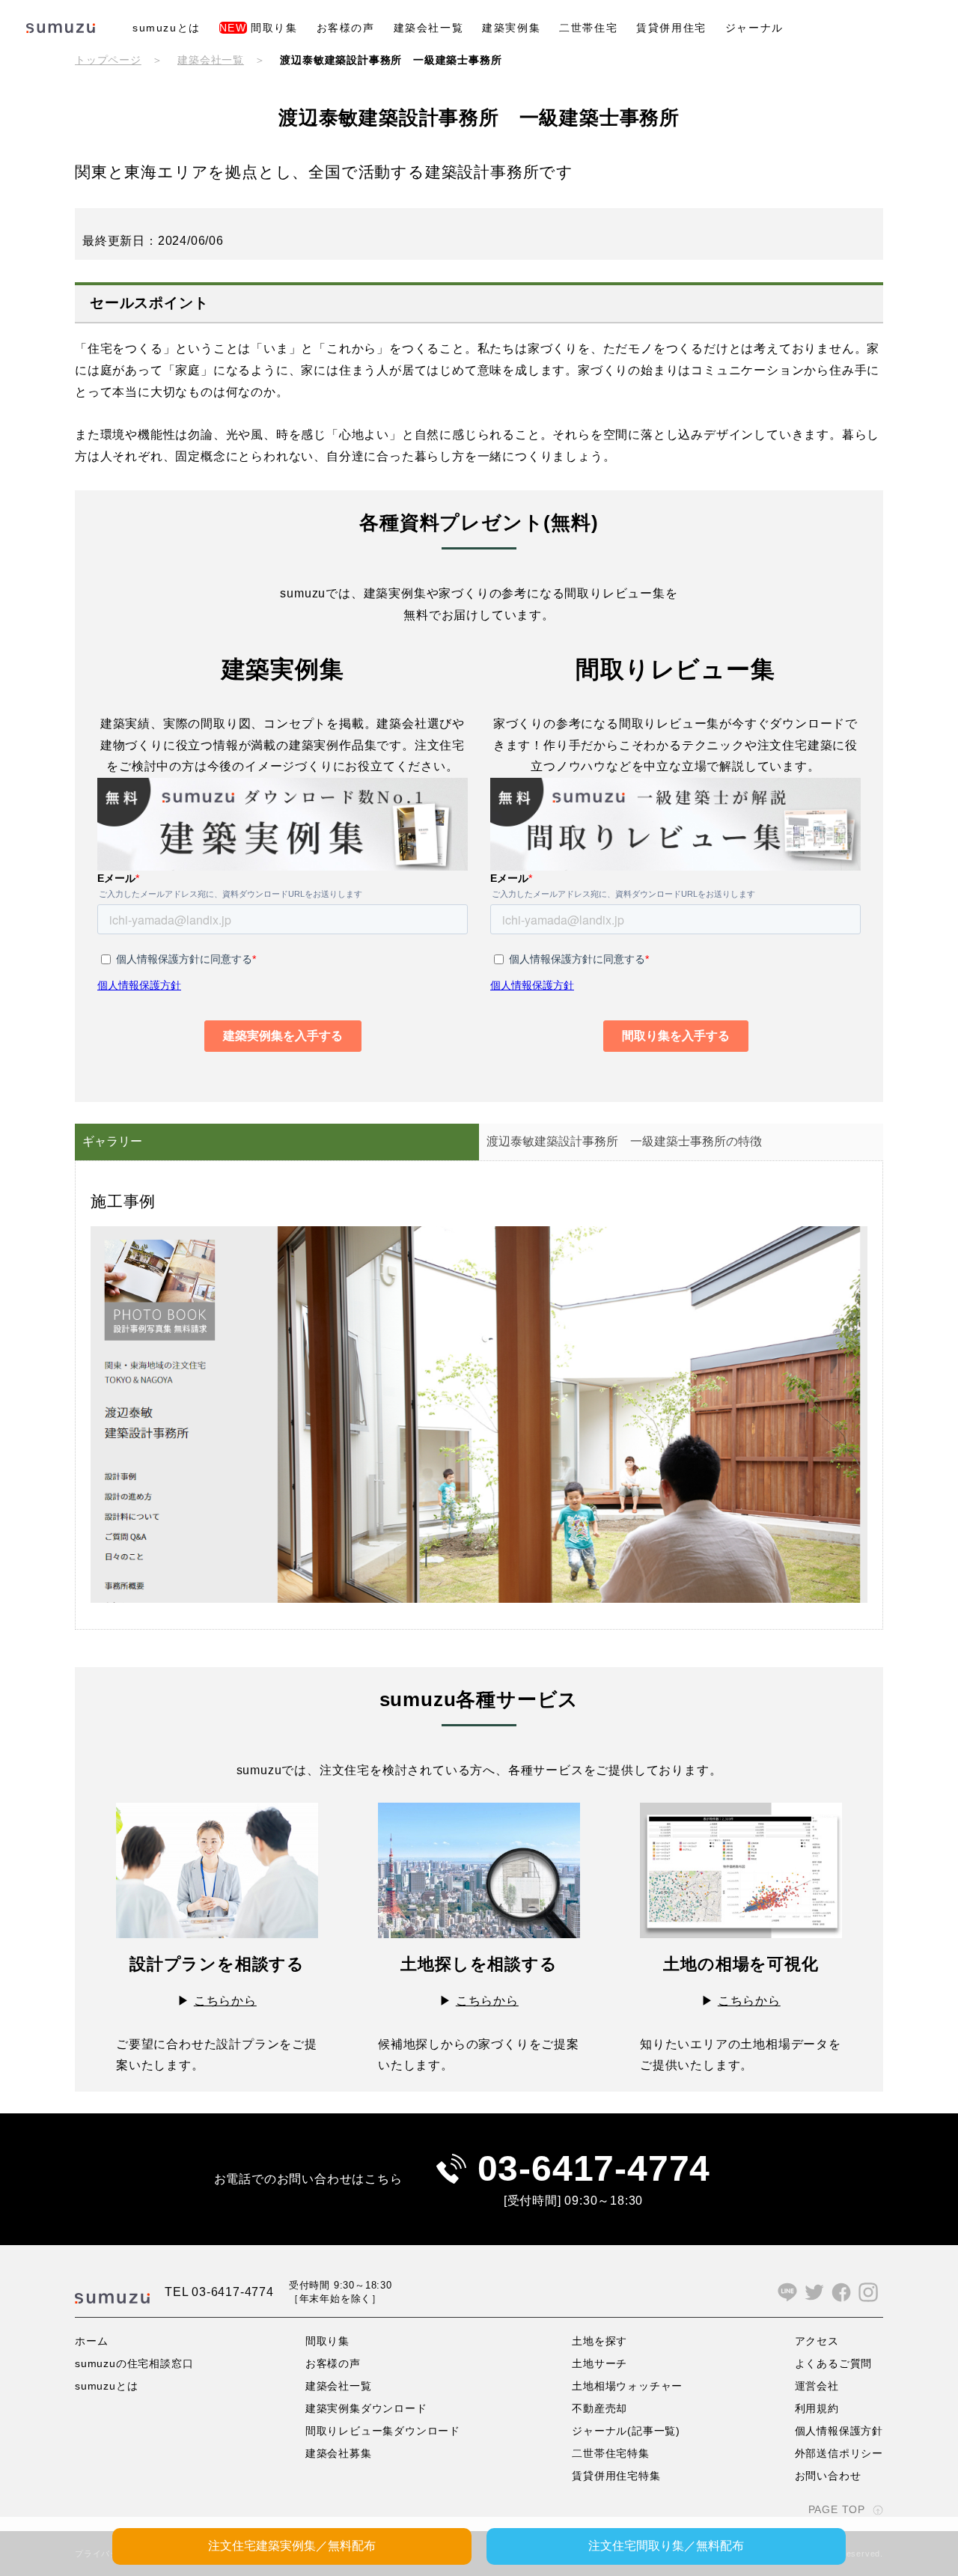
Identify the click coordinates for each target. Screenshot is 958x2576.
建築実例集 (511, 28)
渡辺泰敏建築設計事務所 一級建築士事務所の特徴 (624, 1141)
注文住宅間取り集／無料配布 (666, 2546)
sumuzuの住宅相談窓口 (134, 2363)
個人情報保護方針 (839, 2431)
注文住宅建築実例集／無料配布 (292, 2546)
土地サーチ (599, 2363)
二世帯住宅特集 (611, 2453)
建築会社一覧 (429, 28)
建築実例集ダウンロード (366, 2408)
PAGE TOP (837, 2509)
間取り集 (259, 28)
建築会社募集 (339, 2453)
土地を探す (599, 2341)
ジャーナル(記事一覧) (626, 2431)
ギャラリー (112, 1141)
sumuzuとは (167, 28)
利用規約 (817, 2408)
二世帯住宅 (588, 28)
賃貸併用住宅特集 (616, 2476)
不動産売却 (599, 2408)
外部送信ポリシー (839, 2453)
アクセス (817, 2341)
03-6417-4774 (594, 2168)
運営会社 (817, 2386)
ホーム (91, 2341)
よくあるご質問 (834, 2363)
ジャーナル (754, 28)
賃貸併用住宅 (671, 28)
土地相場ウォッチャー (627, 2386)
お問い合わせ (828, 2476)
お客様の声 (346, 28)
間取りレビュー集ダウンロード (383, 2431)
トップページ (108, 60)
